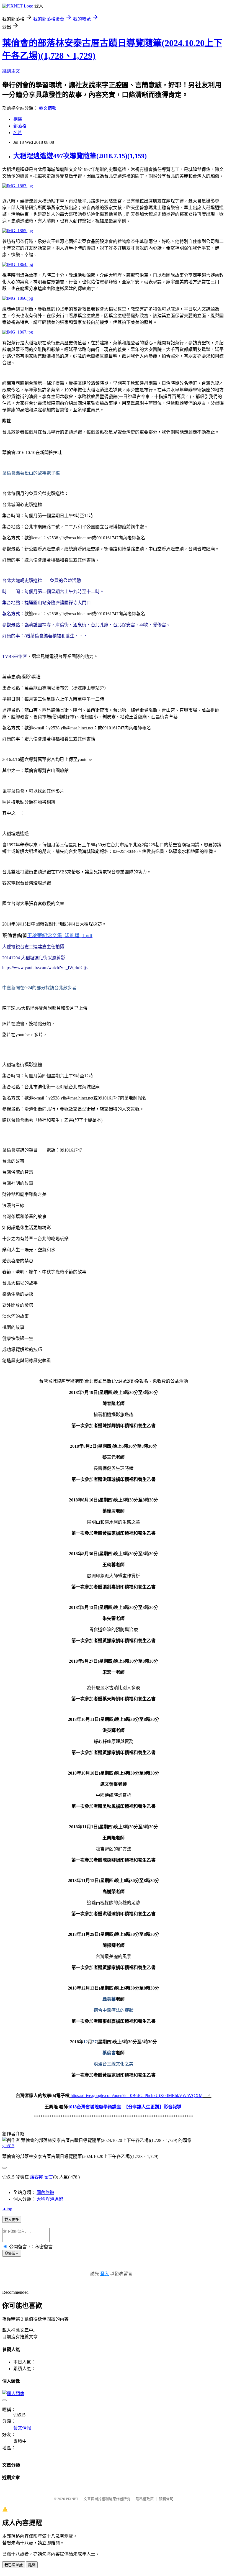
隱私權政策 (145, 2499)
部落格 (20, 126)
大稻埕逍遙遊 (50, 2199)
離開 (32, 2565)
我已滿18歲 (14, 2565)
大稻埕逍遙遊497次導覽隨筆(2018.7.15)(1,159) (80, 156)
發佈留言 (12, 2253)
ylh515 (8, 2146)
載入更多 (12, 2220)
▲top (7, 2209)
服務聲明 (166, 2499)
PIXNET (72, 2499)
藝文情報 (48, 108)
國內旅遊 (45, 2192)
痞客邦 (37, 2177)
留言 (49, 2177)
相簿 (18, 119)
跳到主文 (11, 71)
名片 (18, 133)
